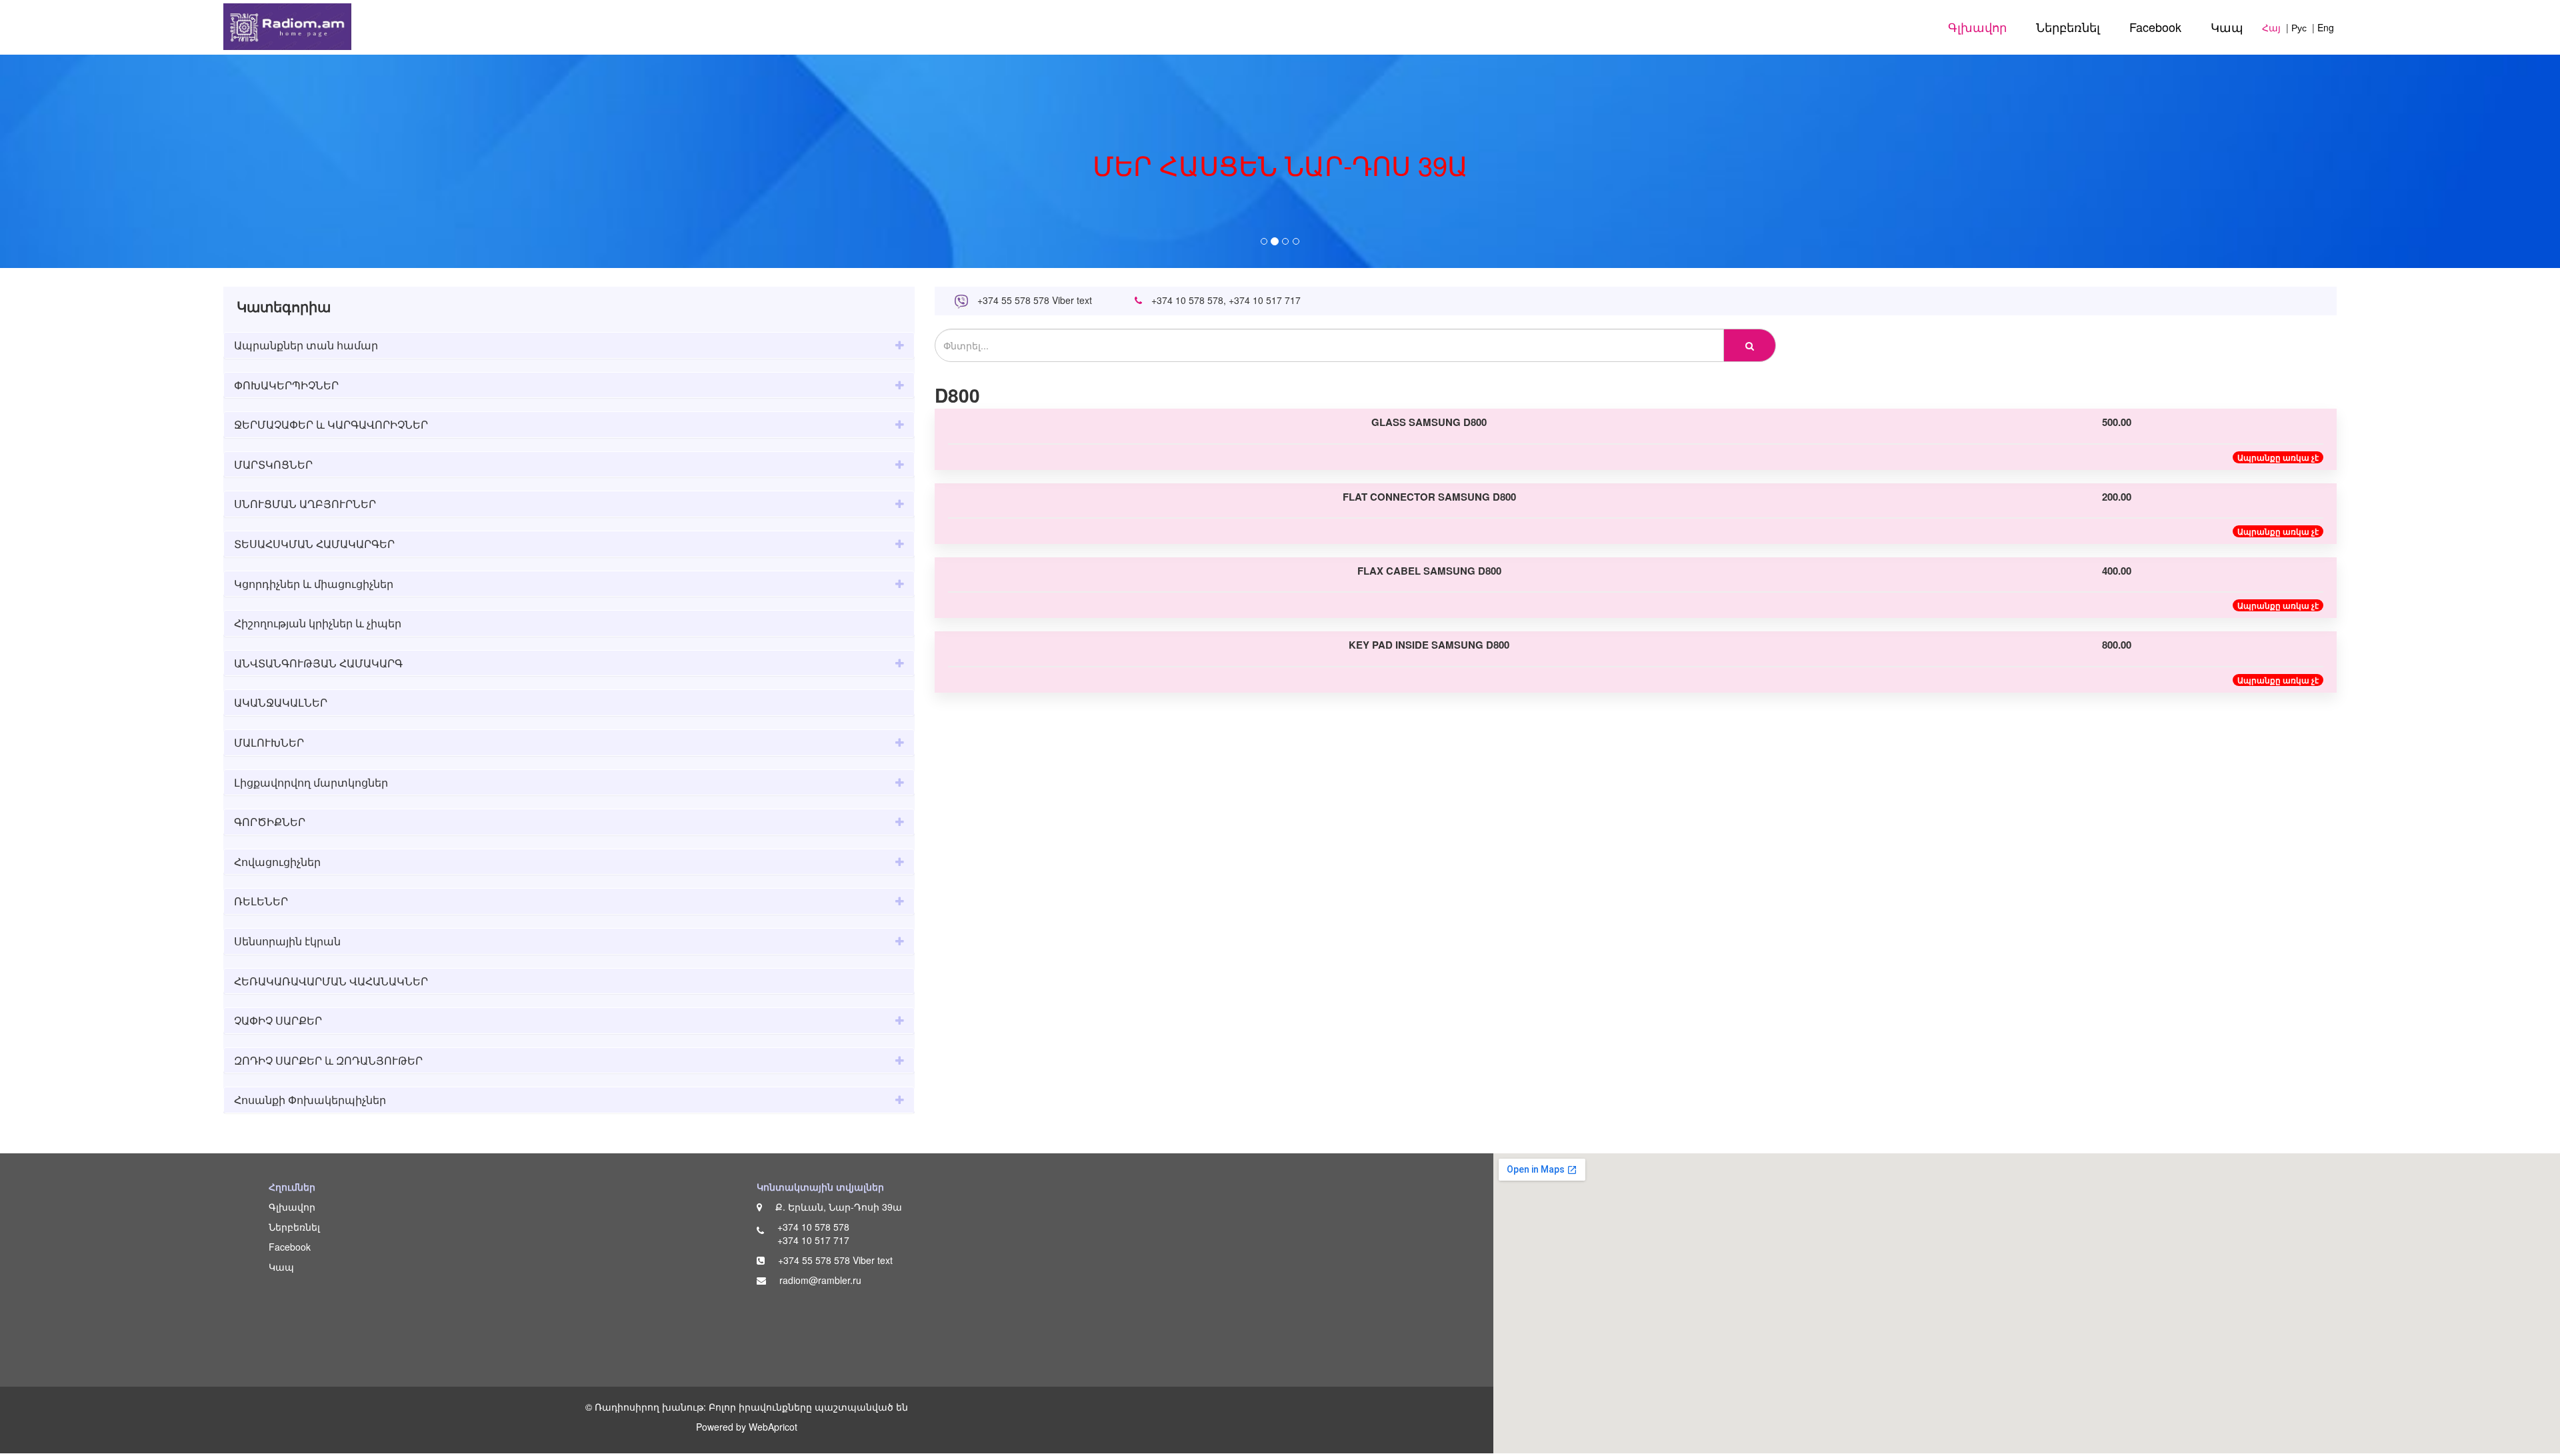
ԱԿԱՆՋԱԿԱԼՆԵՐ (281, 702)
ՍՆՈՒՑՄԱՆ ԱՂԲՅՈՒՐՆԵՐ (305, 504)
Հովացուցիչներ (277, 862)
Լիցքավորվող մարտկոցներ (311, 782)
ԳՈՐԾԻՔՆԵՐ (270, 822)
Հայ (2271, 27)
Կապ (2227, 27)
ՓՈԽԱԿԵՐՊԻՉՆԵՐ (286, 385)
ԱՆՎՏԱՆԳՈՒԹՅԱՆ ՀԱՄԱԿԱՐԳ (318, 663)
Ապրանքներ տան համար (306, 345)
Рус (2299, 27)
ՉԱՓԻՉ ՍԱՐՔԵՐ (278, 1020)
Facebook (2155, 27)
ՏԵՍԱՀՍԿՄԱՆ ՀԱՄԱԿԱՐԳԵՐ (314, 544)
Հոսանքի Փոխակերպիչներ (310, 1100)
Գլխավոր (1977, 27)
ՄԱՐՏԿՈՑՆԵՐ (273, 464)
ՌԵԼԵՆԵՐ (261, 901)
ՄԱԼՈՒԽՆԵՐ (269, 742)
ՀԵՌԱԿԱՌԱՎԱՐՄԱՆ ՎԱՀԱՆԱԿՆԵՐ (331, 981)
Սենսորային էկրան (287, 941)
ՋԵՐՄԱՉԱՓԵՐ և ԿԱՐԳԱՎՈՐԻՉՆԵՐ (331, 424)
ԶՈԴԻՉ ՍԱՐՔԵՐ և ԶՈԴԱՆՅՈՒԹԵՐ (328, 1060)
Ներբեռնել (2068, 27)
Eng (2326, 27)
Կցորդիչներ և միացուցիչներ (314, 584)
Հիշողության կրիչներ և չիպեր (318, 623)
